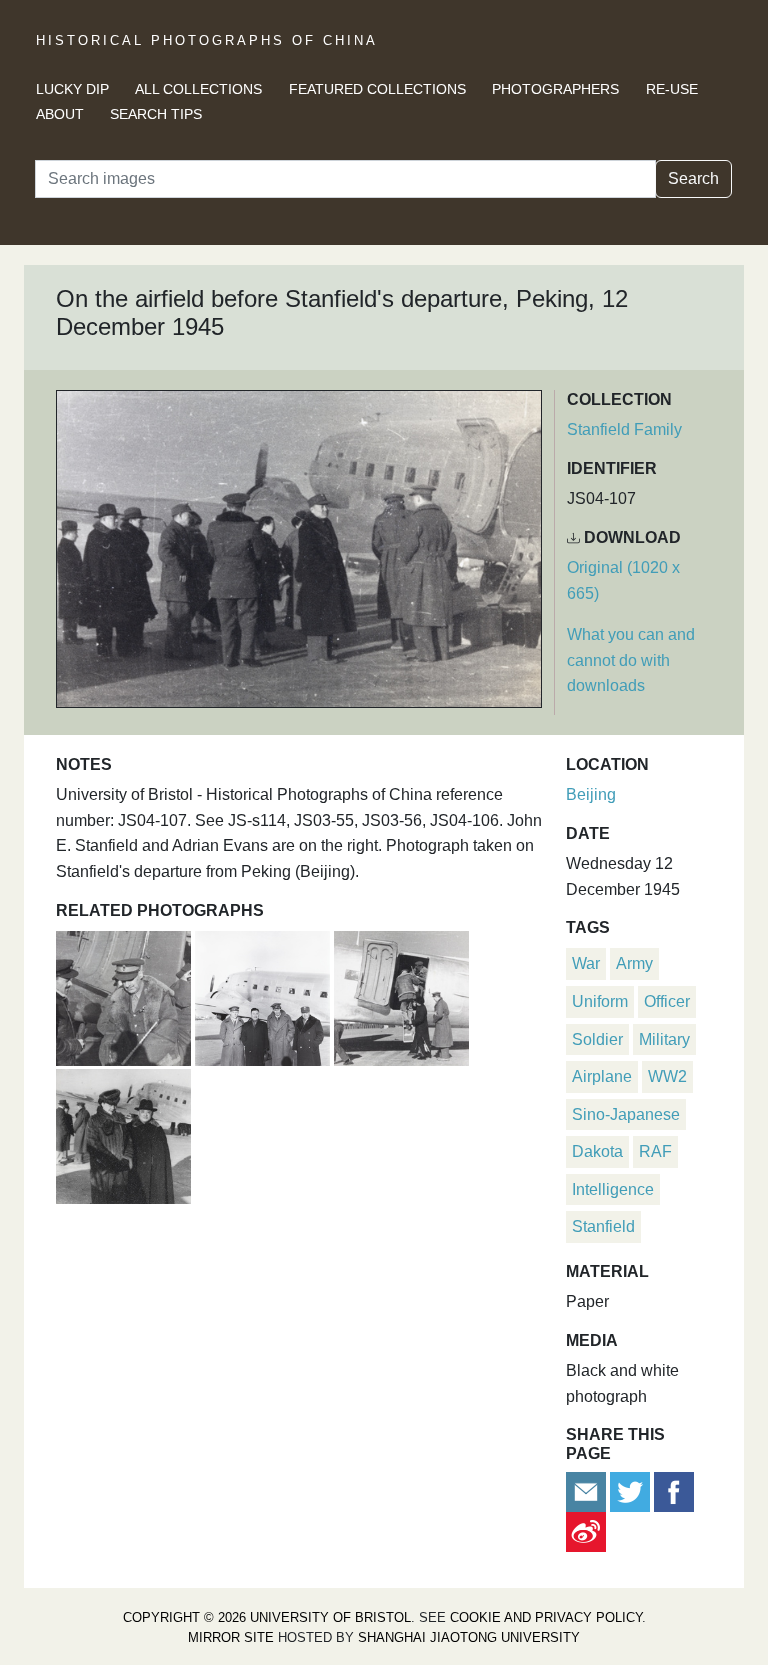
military (664, 1039)
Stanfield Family (624, 429)
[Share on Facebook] (674, 1490)
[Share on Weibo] (586, 1530)
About (60, 114)
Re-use (672, 89)
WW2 (667, 1076)
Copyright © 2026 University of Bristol (267, 1617)
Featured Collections (377, 89)
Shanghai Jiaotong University (469, 1637)
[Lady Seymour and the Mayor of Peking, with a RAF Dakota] (123, 1133)
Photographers (555, 89)
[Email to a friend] (588, 1490)
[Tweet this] (632, 1490)
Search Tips (156, 114)
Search (693, 178)
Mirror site (231, 1637)
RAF (655, 1151)
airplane (602, 1076)
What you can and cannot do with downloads (631, 660)
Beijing (591, 794)
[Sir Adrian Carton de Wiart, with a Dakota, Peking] (125, 995)
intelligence (613, 1189)
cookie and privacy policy (546, 1617)
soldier (597, 1039)
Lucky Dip (72, 89)
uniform (600, 1001)
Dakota (597, 1151)
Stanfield (603, 1226)
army (634, 963)
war (586, 963)
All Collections (198, 89)
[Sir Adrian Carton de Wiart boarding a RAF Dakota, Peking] (401, 995)
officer (667, 1001)
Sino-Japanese (626, 1114)
